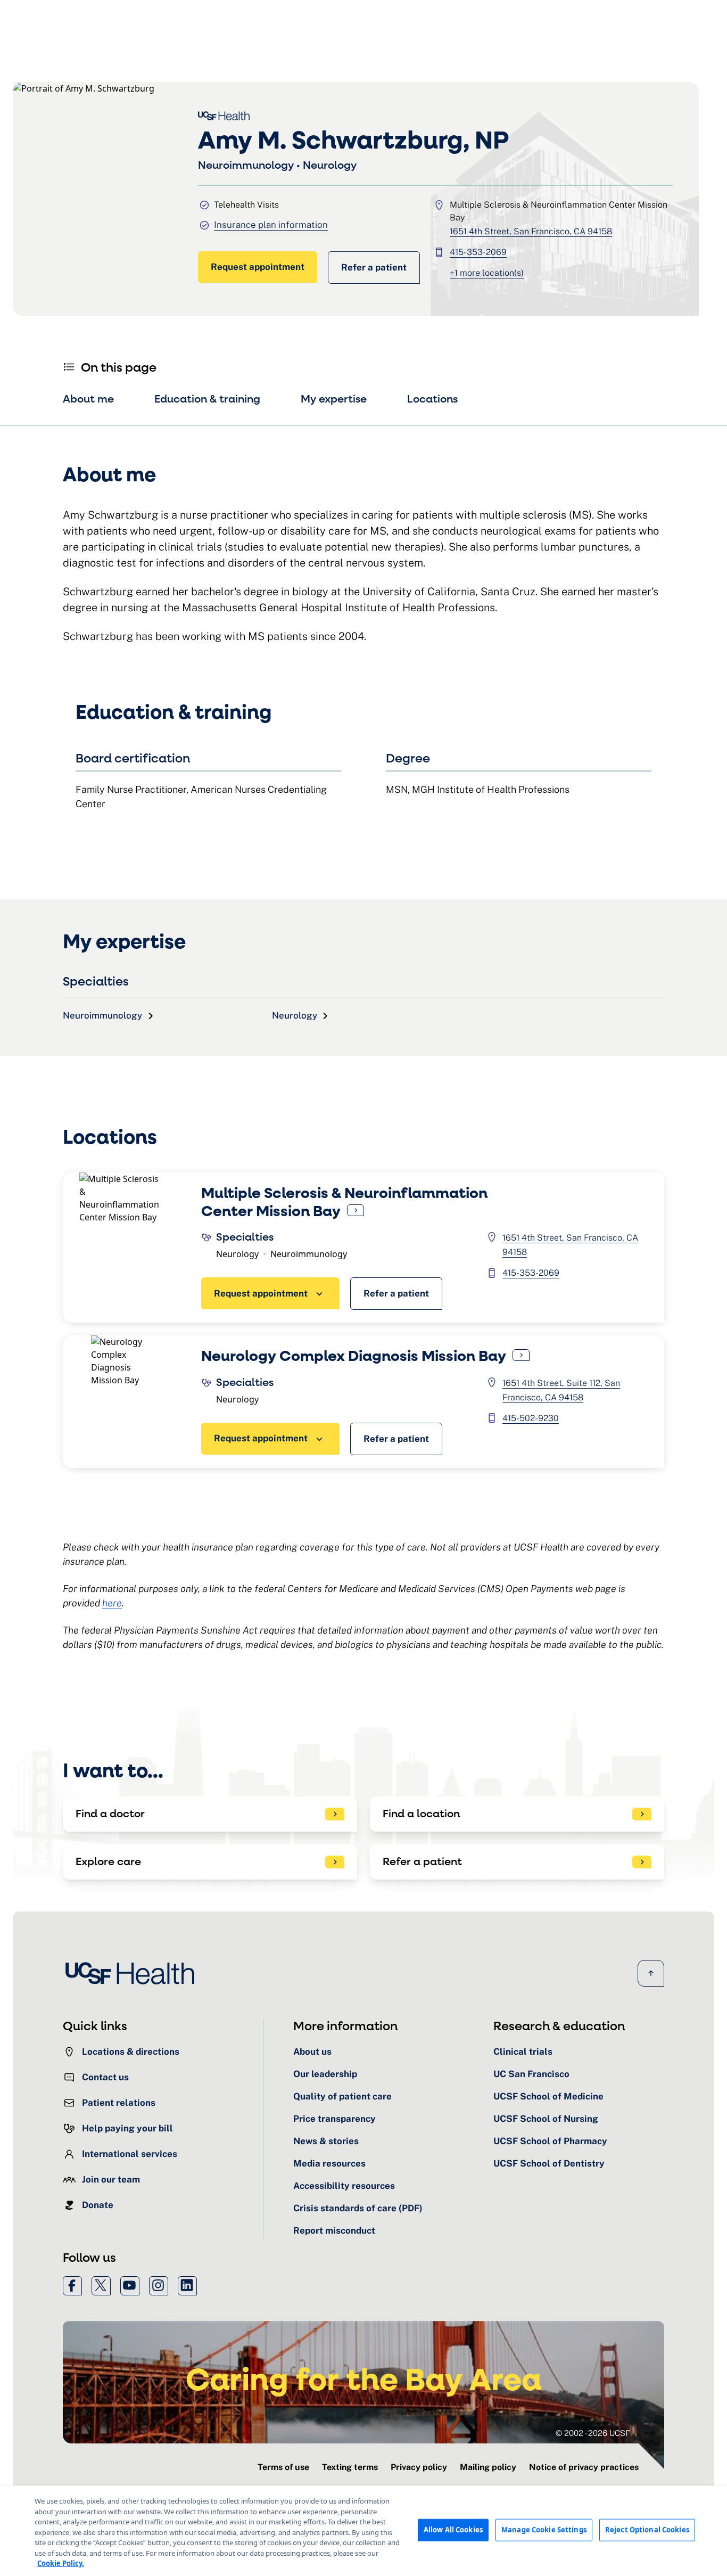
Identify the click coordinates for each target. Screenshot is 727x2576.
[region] (363, 2531)
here (112, 1603)
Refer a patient (374, 267)
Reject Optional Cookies (647, 2530)
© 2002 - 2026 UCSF (593, 2433)
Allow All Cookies (453, 2530)
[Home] (133, 1973)
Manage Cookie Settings (544, 2530)
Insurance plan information (271, 225)
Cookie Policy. (61, 2563)
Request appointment (258, 267)
